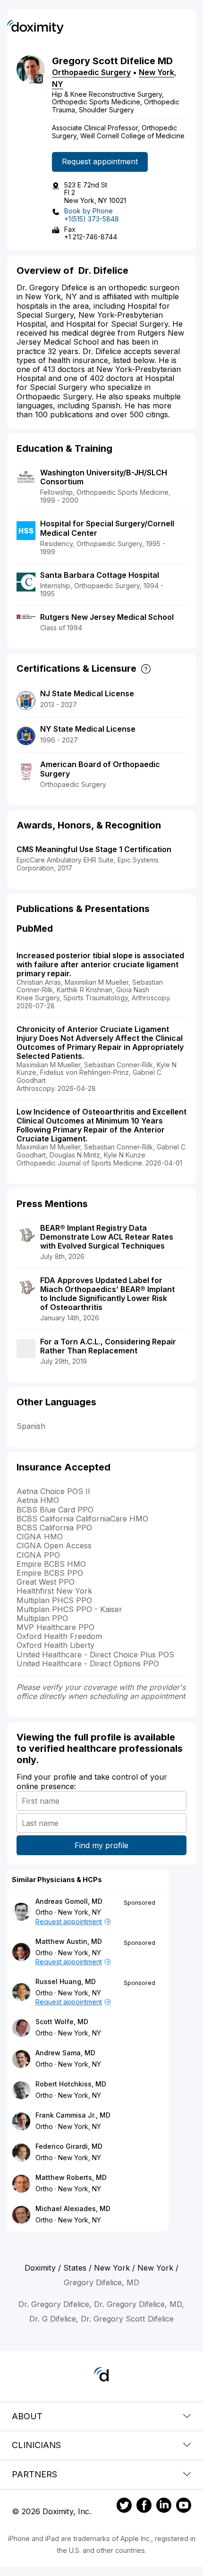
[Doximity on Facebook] (144, 2507)
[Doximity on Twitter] (124, 2507)
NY (58, 84)
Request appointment (100, 161)
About (27, 2416)
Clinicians (36, 2445)
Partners (34, 2474)
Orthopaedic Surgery (91, 72)
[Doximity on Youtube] (184, 2507)
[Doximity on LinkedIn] (164, 2507)
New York (156, 72)
